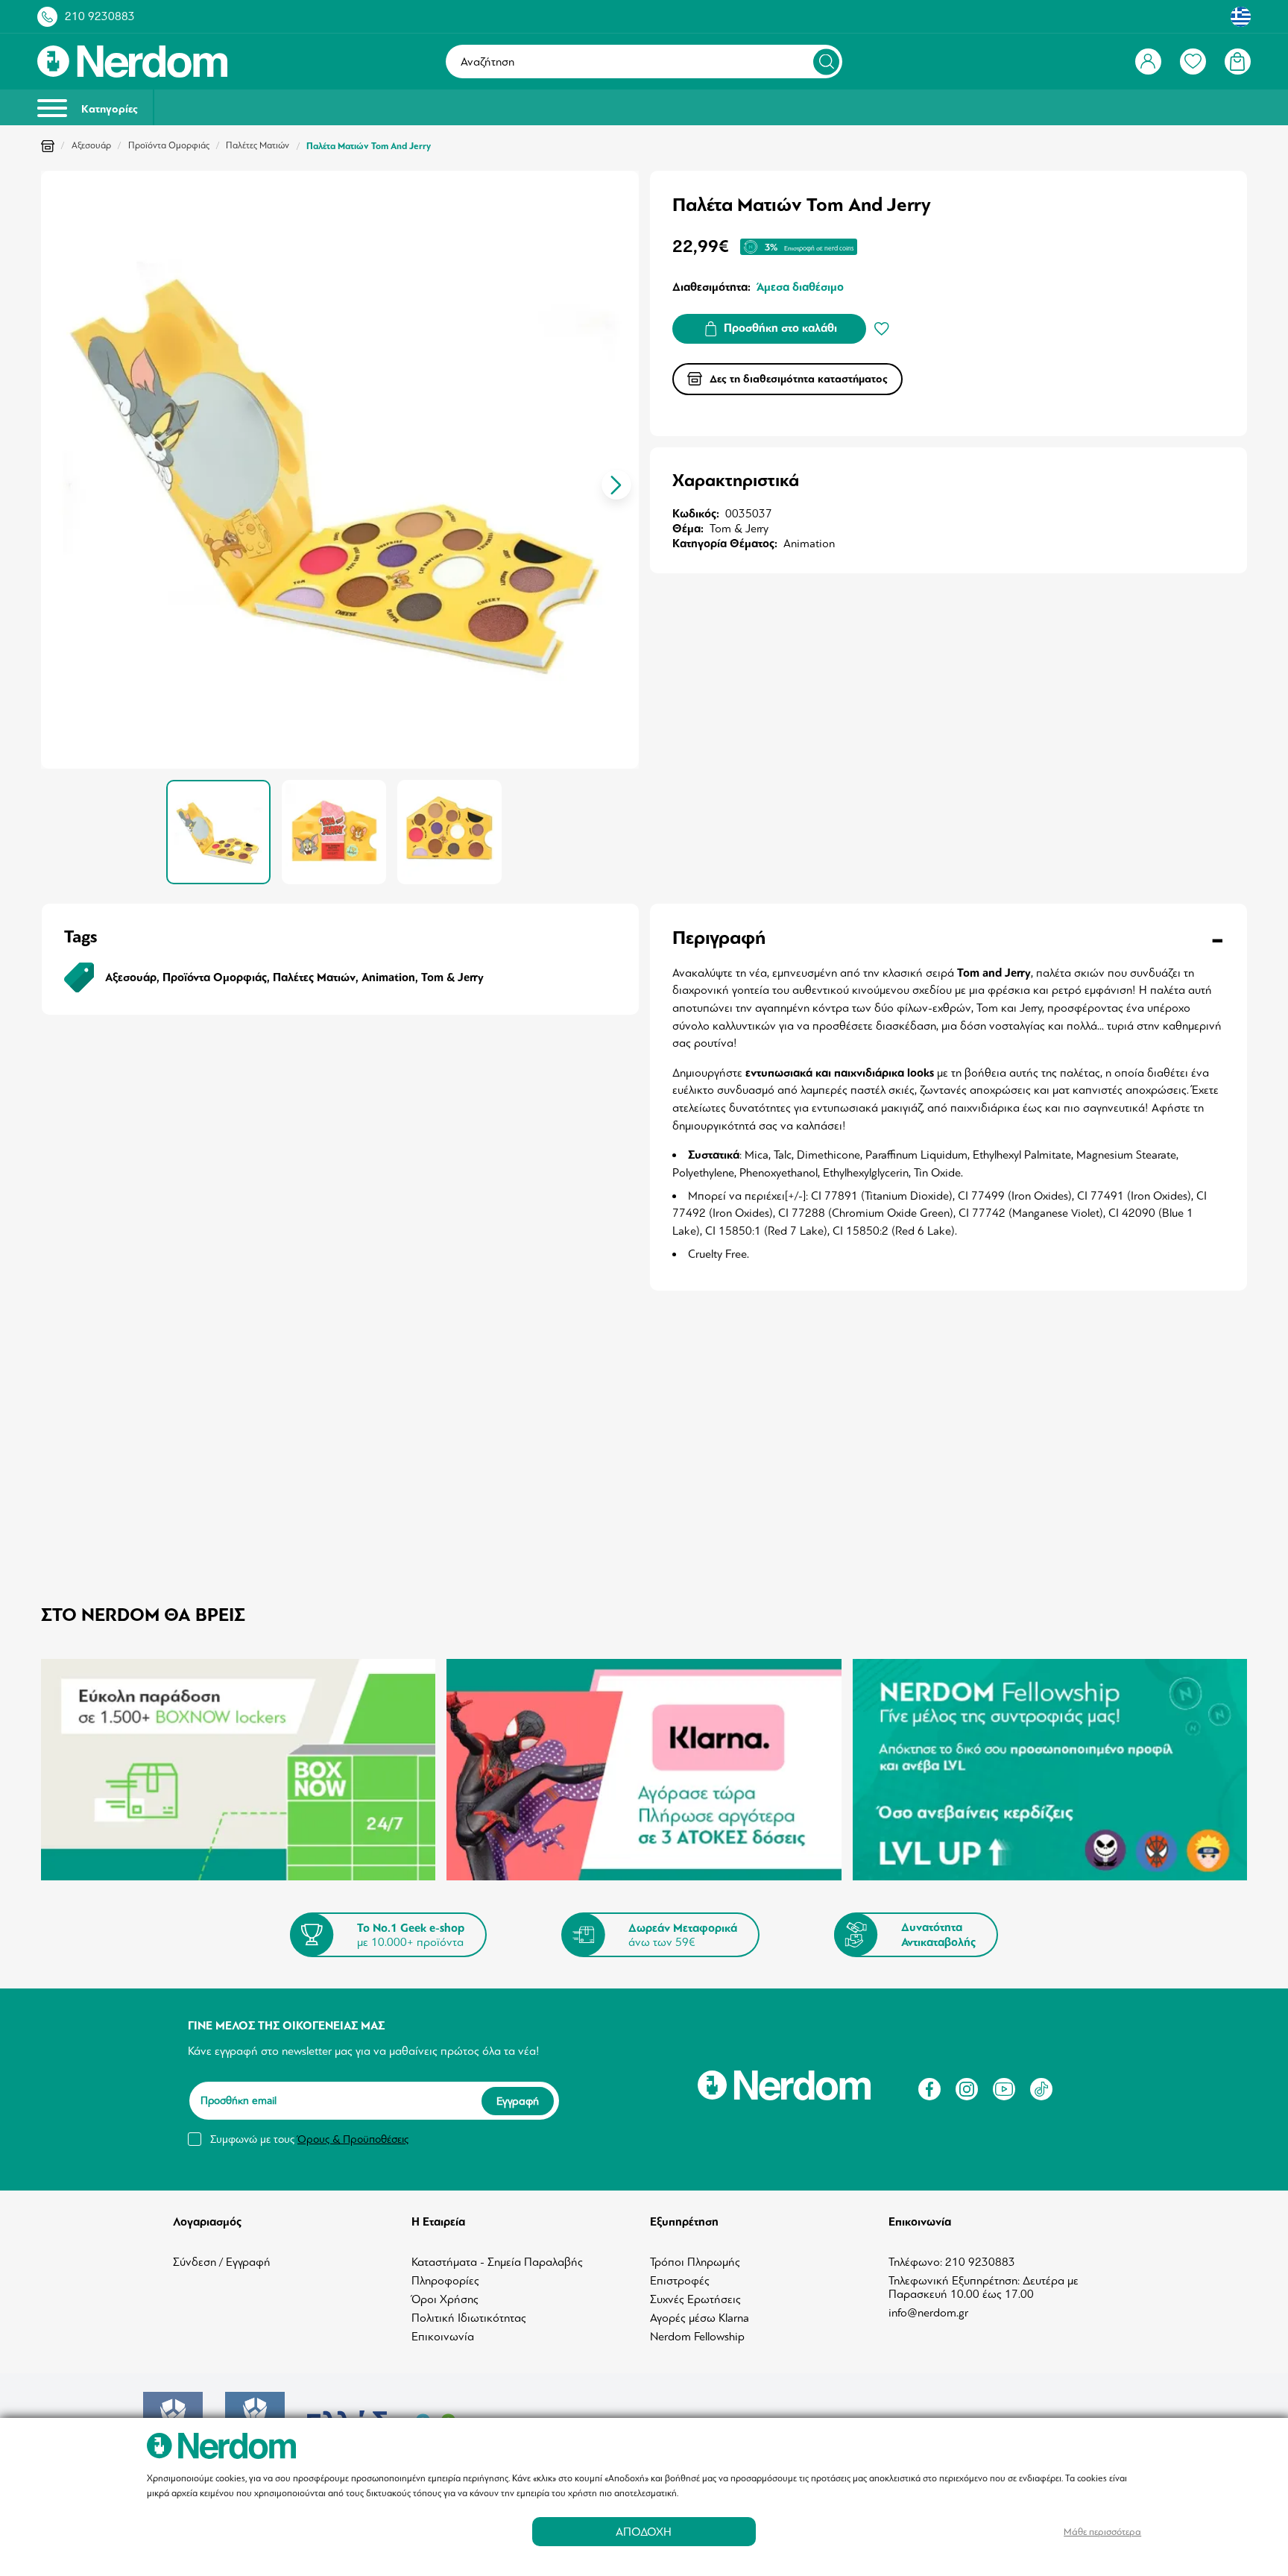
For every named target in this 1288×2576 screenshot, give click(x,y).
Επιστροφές (680, 2281)
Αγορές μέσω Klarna (700, 2318)
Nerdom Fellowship (697, 2337)
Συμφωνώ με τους (309, 2139)
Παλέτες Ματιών (258, 145)
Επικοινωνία (443, 2337)
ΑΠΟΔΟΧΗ (644, 2532)
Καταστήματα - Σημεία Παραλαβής (497, 2262)
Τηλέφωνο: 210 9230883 (952, 2262)
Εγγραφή (518, 2101)
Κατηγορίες (108, 109)
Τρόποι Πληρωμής (695, 2262)
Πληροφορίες (445, 2281)
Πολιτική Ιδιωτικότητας (469, 2318)
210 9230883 (100, 16)
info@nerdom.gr (928, 2313)
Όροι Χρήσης (445, 2299)
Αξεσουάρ (91, 145)
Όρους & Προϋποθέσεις (353, 2139)
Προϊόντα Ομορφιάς (169, 145)
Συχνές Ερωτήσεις (695, 2299)
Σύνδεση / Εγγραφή (222, 2262)
